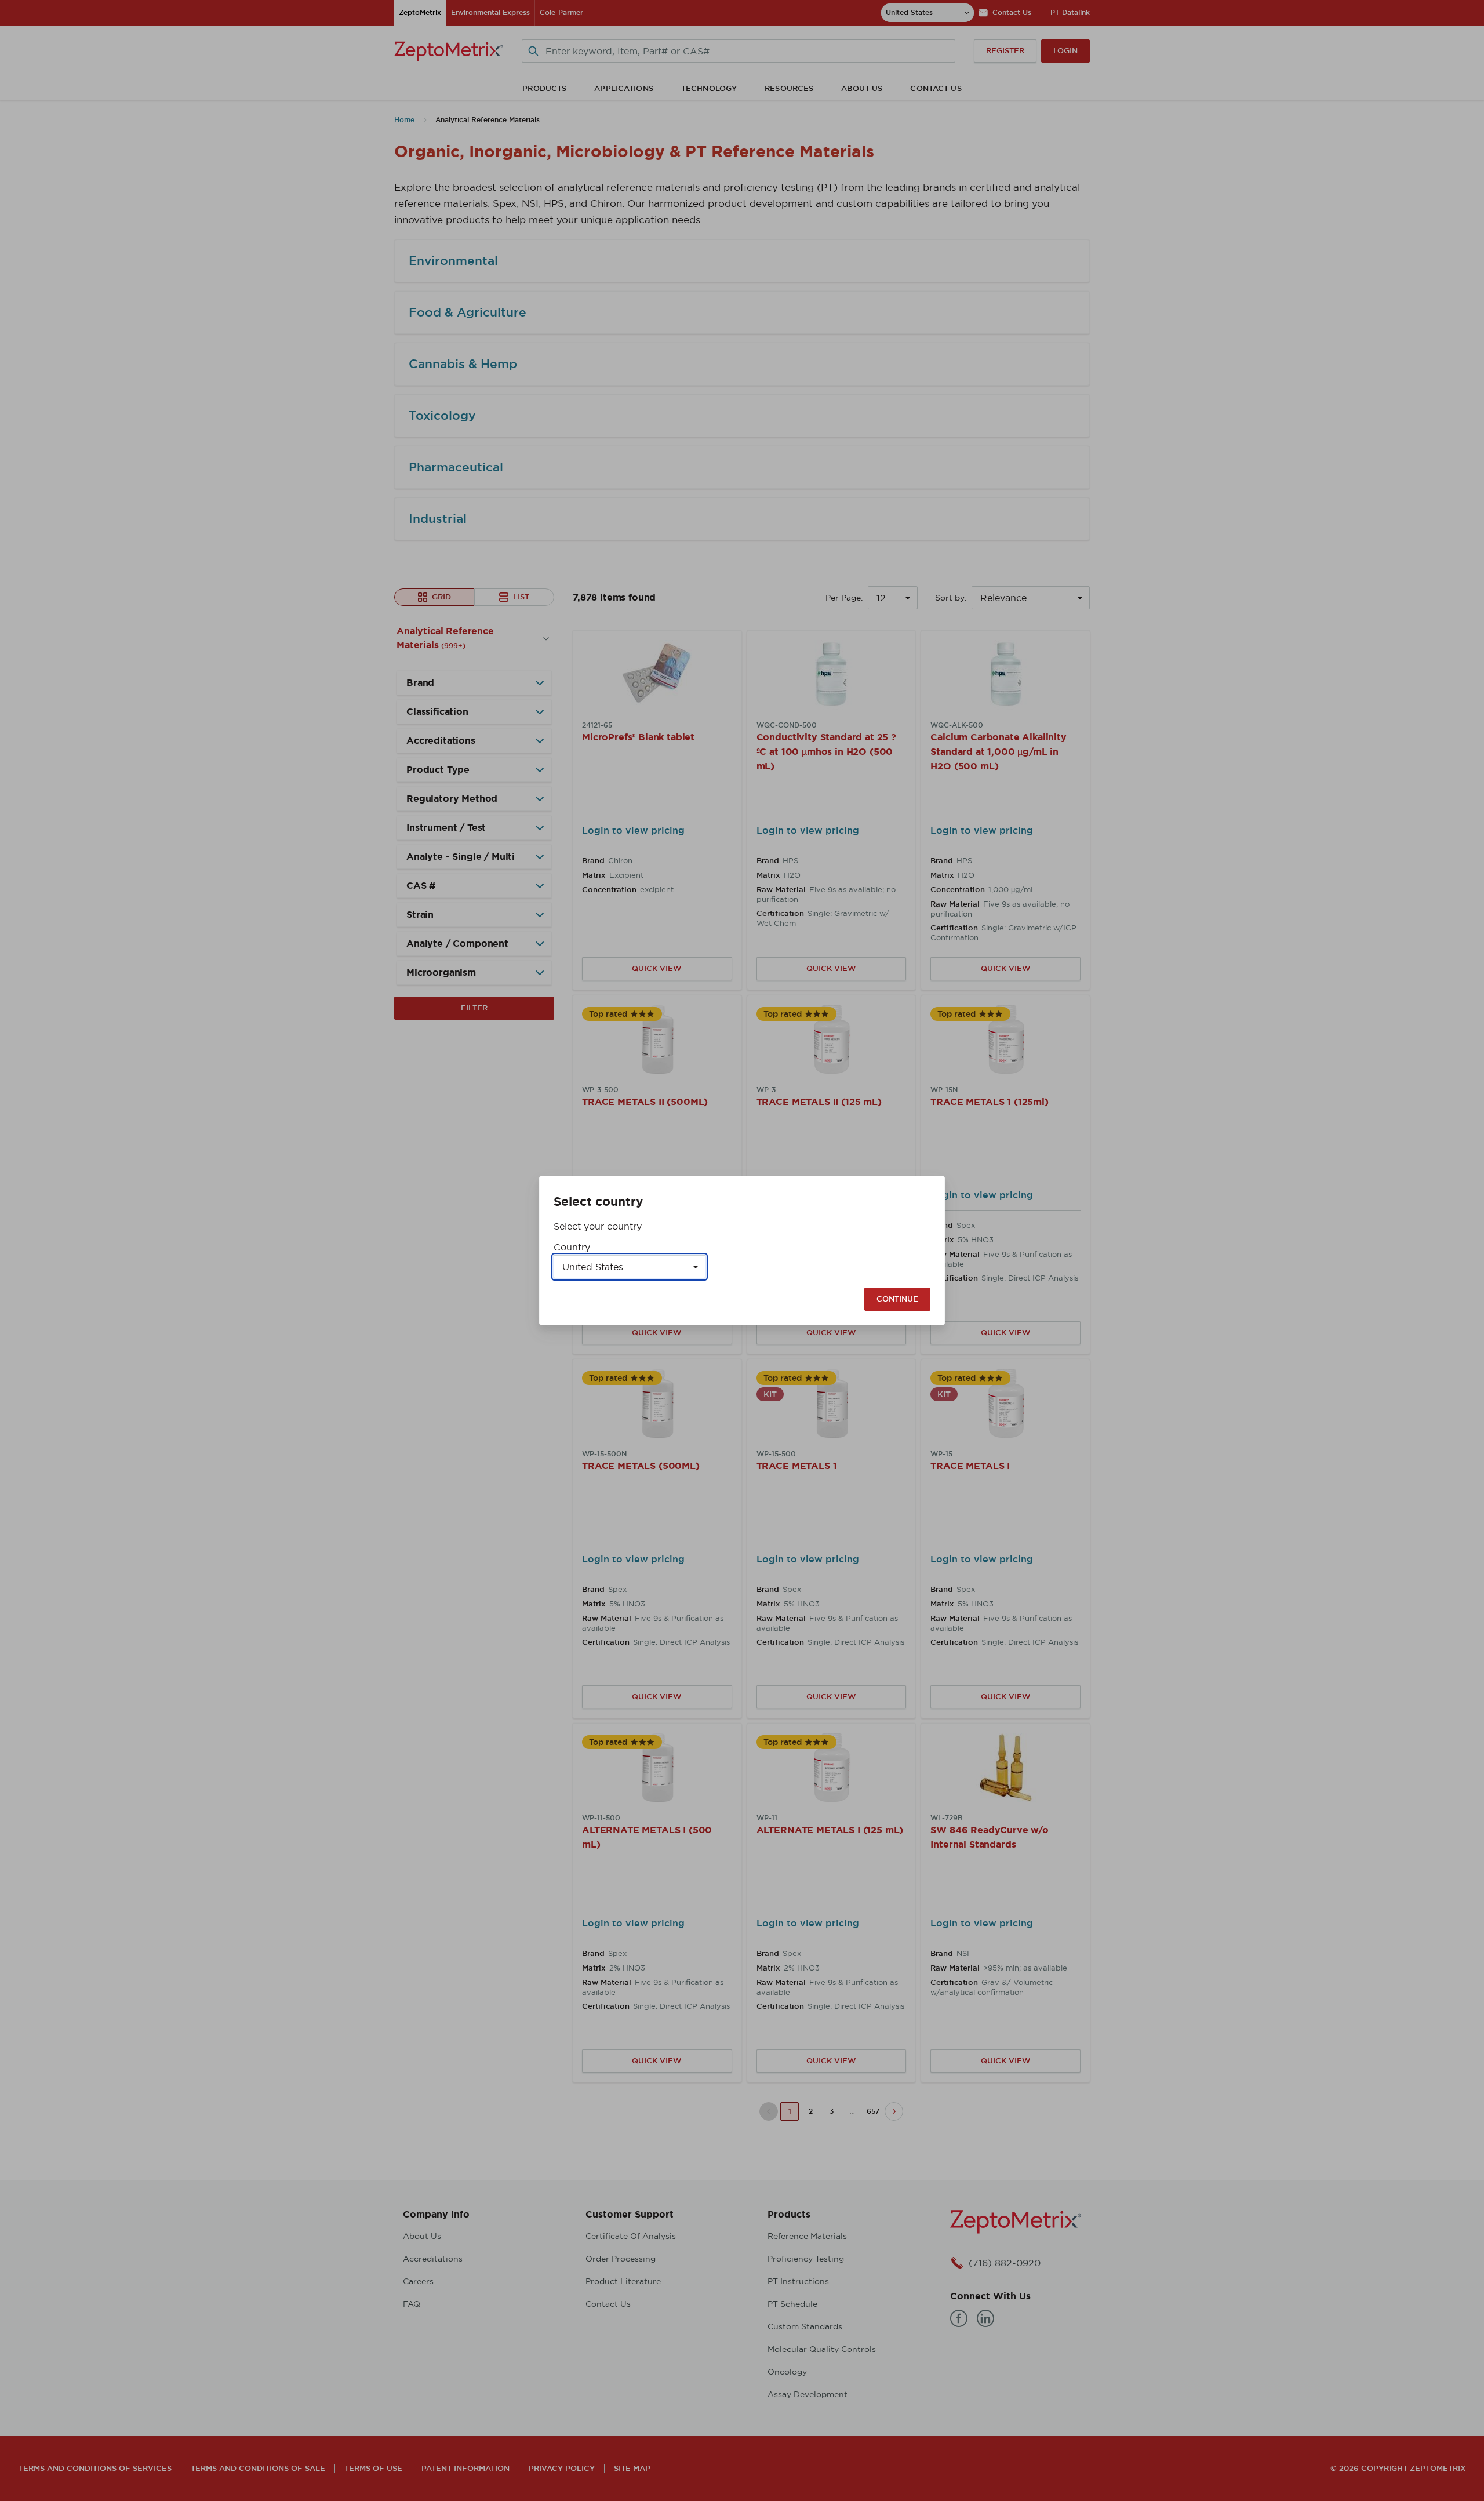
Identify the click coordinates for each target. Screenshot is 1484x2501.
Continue (897, 1299)
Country (572, 1247)
